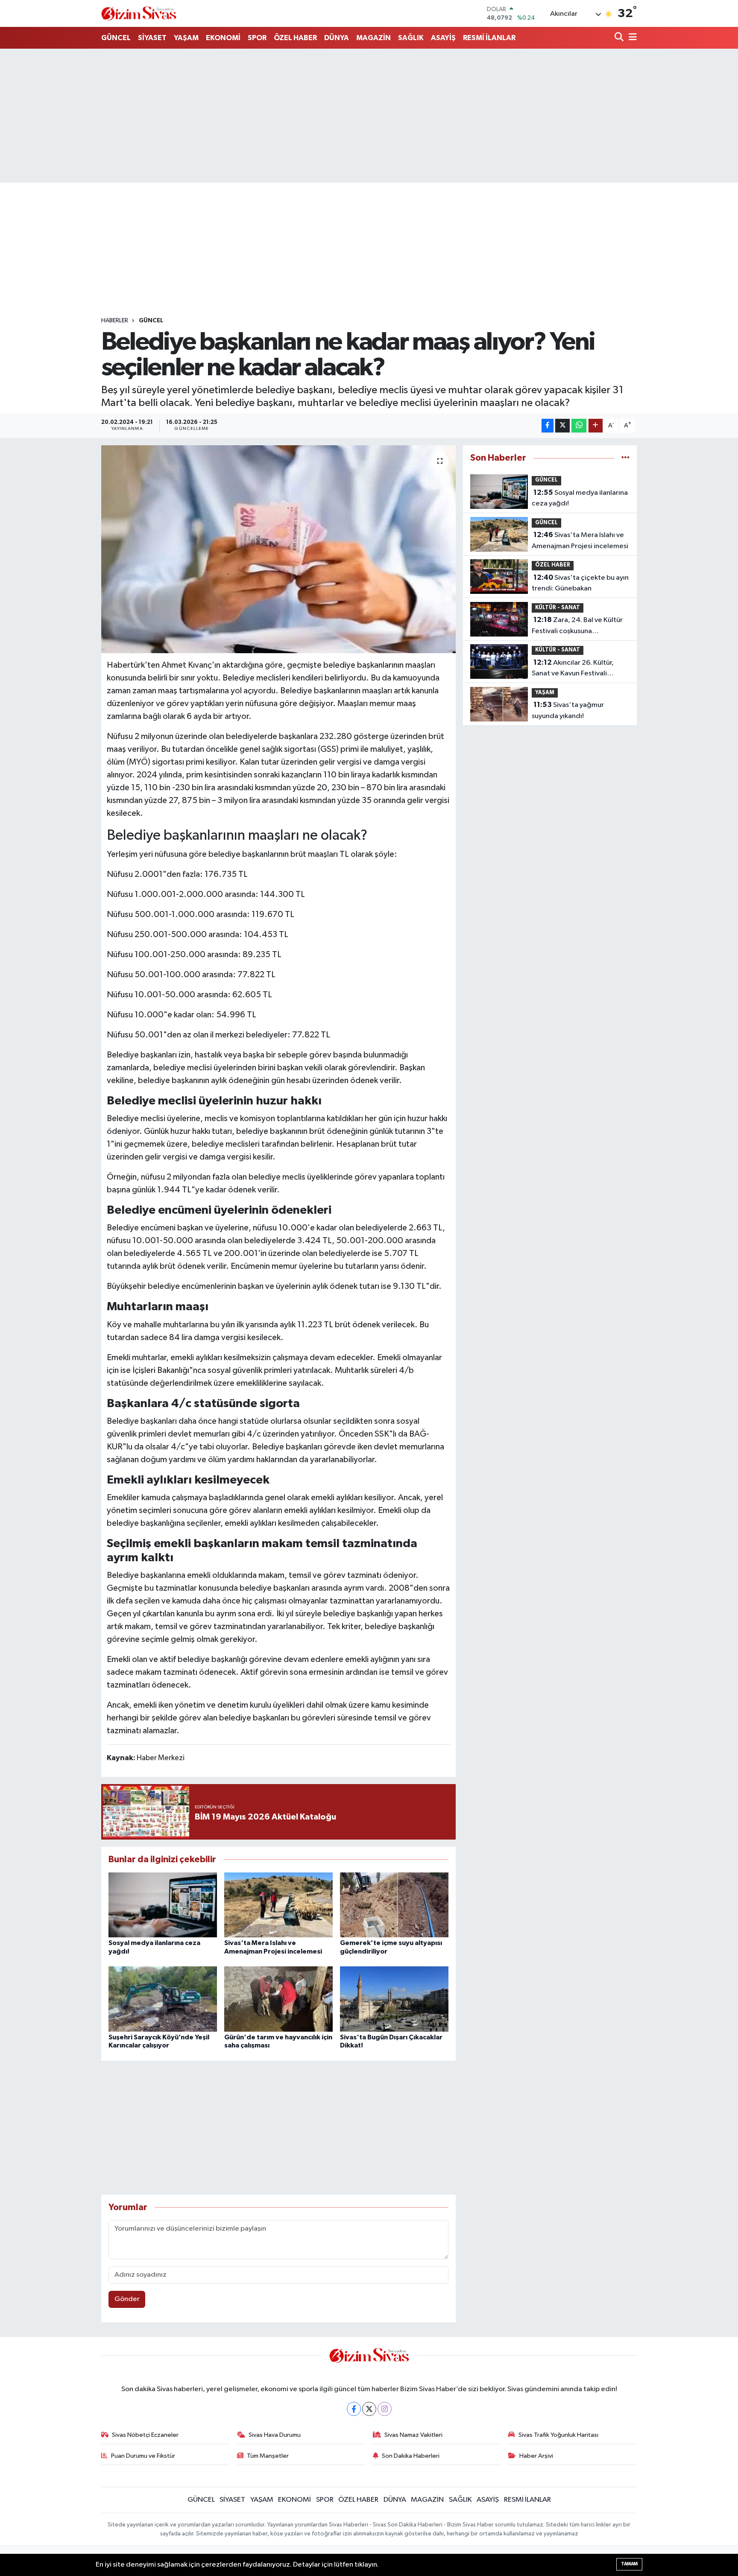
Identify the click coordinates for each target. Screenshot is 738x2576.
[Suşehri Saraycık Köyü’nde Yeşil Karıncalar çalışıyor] (163, 1999)
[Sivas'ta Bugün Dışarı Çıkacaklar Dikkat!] (394, 1999)
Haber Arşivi (536, 2456)
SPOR (257, 38)
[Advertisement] (369, 116)
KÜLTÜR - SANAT (558, 608)
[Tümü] (625, 458)
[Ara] (620, 38)
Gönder (127, 2299)
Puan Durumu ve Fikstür (143, 2456)
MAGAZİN (373, 38)
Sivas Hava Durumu (275, 2435)
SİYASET (152, 38)
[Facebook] (354, 2409)
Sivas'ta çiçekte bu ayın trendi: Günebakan (580, 583)
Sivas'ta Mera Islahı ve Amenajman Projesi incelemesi (580, 540)
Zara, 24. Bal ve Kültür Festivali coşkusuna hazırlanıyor (577, 626)
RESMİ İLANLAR (489, 38)
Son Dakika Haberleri (411, 2456)
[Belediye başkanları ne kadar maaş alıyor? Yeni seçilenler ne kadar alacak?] (279, 549)
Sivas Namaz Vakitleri (413, 2435)
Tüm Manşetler (268, 2456)
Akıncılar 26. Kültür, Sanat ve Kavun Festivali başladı (573, 669)
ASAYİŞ (443, 38)
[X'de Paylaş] (562, 426)
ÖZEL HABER (295, 38)
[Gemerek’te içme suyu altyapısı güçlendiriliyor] (394, 1905)
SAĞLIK (411, 38)
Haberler (115, 321)
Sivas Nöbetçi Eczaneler (145, 2435)
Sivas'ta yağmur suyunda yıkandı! (568, 710)
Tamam (629, 2564)
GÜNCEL (116, 38)
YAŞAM (186, 38)
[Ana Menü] (631, 38)
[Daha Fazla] (596, 426)
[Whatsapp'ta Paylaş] (579, 426)
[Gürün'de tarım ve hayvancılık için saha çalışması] (278, 1999)
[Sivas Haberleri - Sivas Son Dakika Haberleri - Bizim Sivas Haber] (139, 13)
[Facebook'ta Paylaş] (548, 426)
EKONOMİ (223, 38)
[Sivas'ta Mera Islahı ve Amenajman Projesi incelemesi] (278, 1905)
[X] (369, 2409)
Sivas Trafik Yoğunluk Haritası (558, 2435)
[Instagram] (385, 2409)
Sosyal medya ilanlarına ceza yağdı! (580, 498)
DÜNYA (337, 38)
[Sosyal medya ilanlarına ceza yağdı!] (163, 1905)
